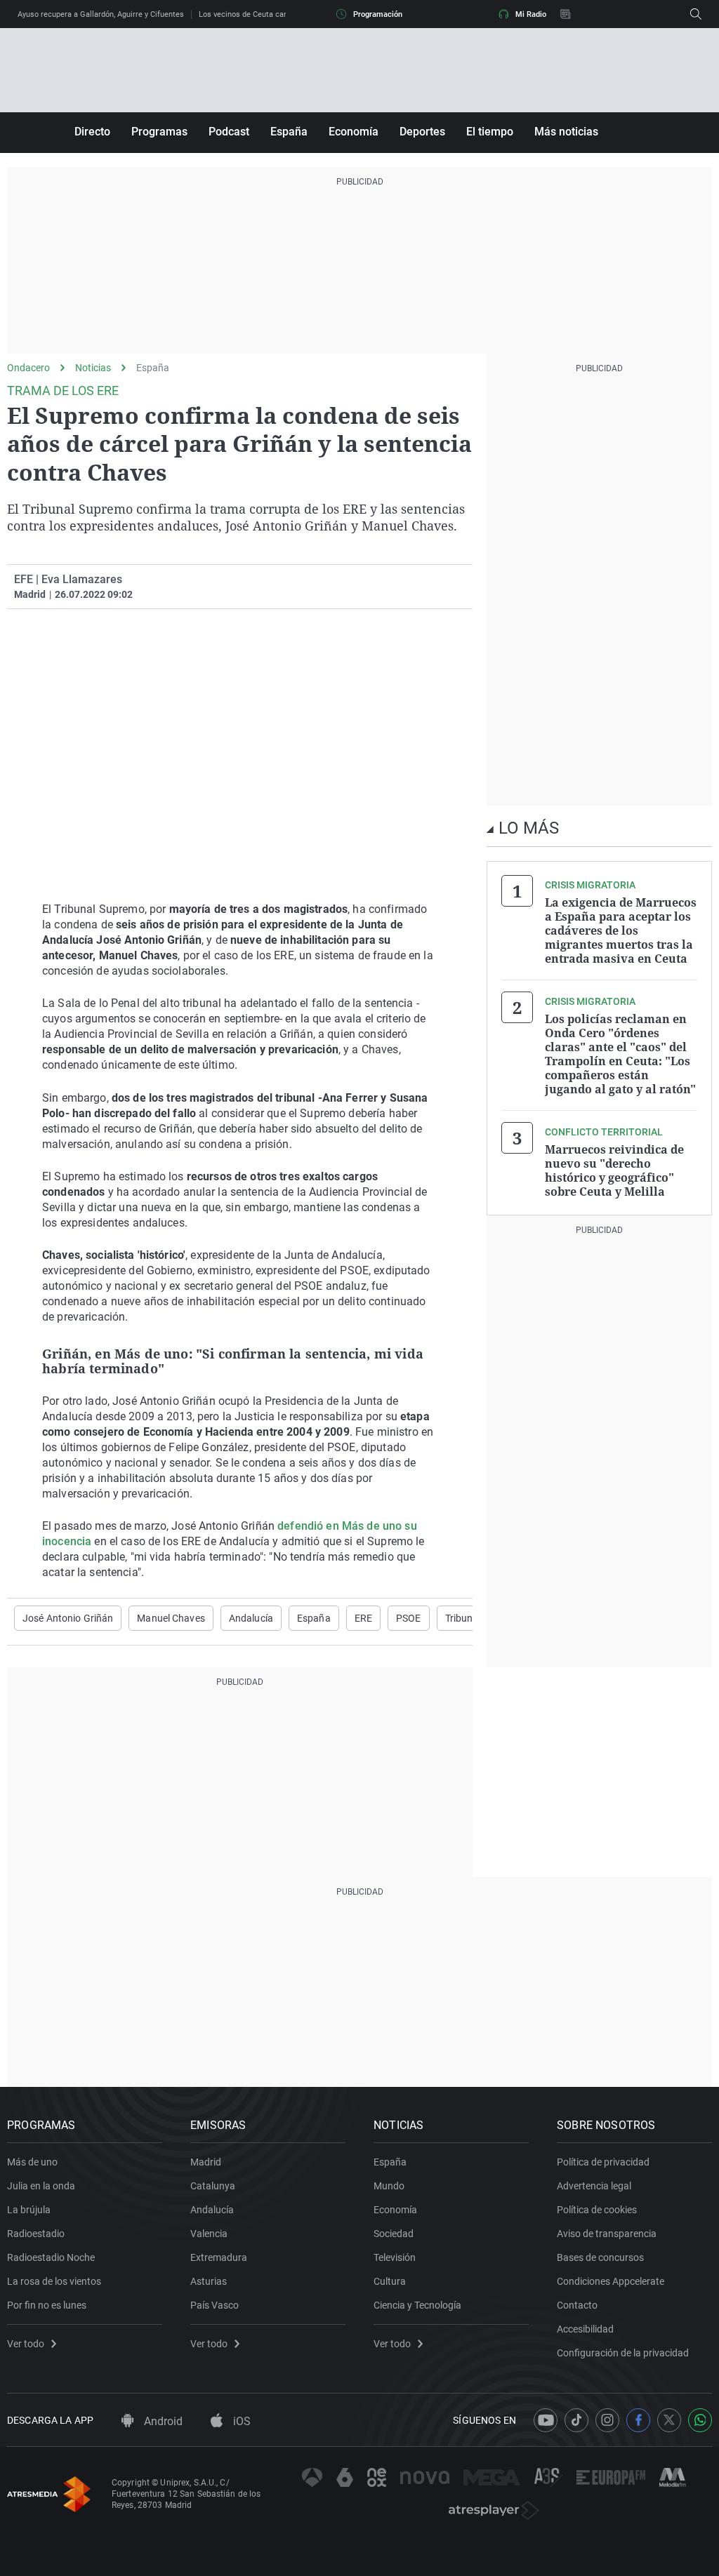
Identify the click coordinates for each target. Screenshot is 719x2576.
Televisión (395, 2257)
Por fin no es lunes (47, 2305)
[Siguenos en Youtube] (546, 2420)
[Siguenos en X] (669, 2420)
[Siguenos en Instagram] (607, 2420)
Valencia (209, 2234)
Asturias (209, 2281)
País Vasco (215, 2305)
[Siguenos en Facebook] (638, 2420)
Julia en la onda (41, 2186)
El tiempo (490, 132)
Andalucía (251, 1618)
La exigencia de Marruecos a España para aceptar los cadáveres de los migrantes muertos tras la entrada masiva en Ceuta (621, 930)
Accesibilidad (585, 2329)
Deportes (422, 132)
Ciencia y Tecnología (417, 2305)
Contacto (577, 2305)
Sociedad (394, 2234)
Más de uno (32, 2162)
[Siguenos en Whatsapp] (700, 2420)
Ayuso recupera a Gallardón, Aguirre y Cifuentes (101, 14)
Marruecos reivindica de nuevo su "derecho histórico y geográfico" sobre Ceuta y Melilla (614, 1170)
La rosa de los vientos (54, 2281)
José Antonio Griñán (68, 1618)
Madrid (206, 2162)
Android (162, 2421)
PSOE (408, 1618)
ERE (363, 1618)
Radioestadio (36, 2234)
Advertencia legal (594, 2186)
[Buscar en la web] (696, 14)
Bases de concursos (600, 2257)
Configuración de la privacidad (623, 2353)
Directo (92, 132)
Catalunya (213, 2186)
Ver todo (26, 2344)
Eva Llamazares (82, 579)
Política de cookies (597, 2210)
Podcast (229, 132)
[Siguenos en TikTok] (576, 2420)
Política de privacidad (603, 2162)
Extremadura (219, 2257)
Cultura (390, 2281)
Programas (159, 132)
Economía (354, 132)
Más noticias (566, 132)
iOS (240, 2421)
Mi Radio (531, 14)
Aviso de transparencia (607, 2234)
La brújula (29, 2210)
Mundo (389, 2186)
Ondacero (28, 368)
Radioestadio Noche (51, 2257)
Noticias (93, 368)
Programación (378, 14)
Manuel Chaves (171, 1618)
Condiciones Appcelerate (611, 2281)
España (289, 132)
